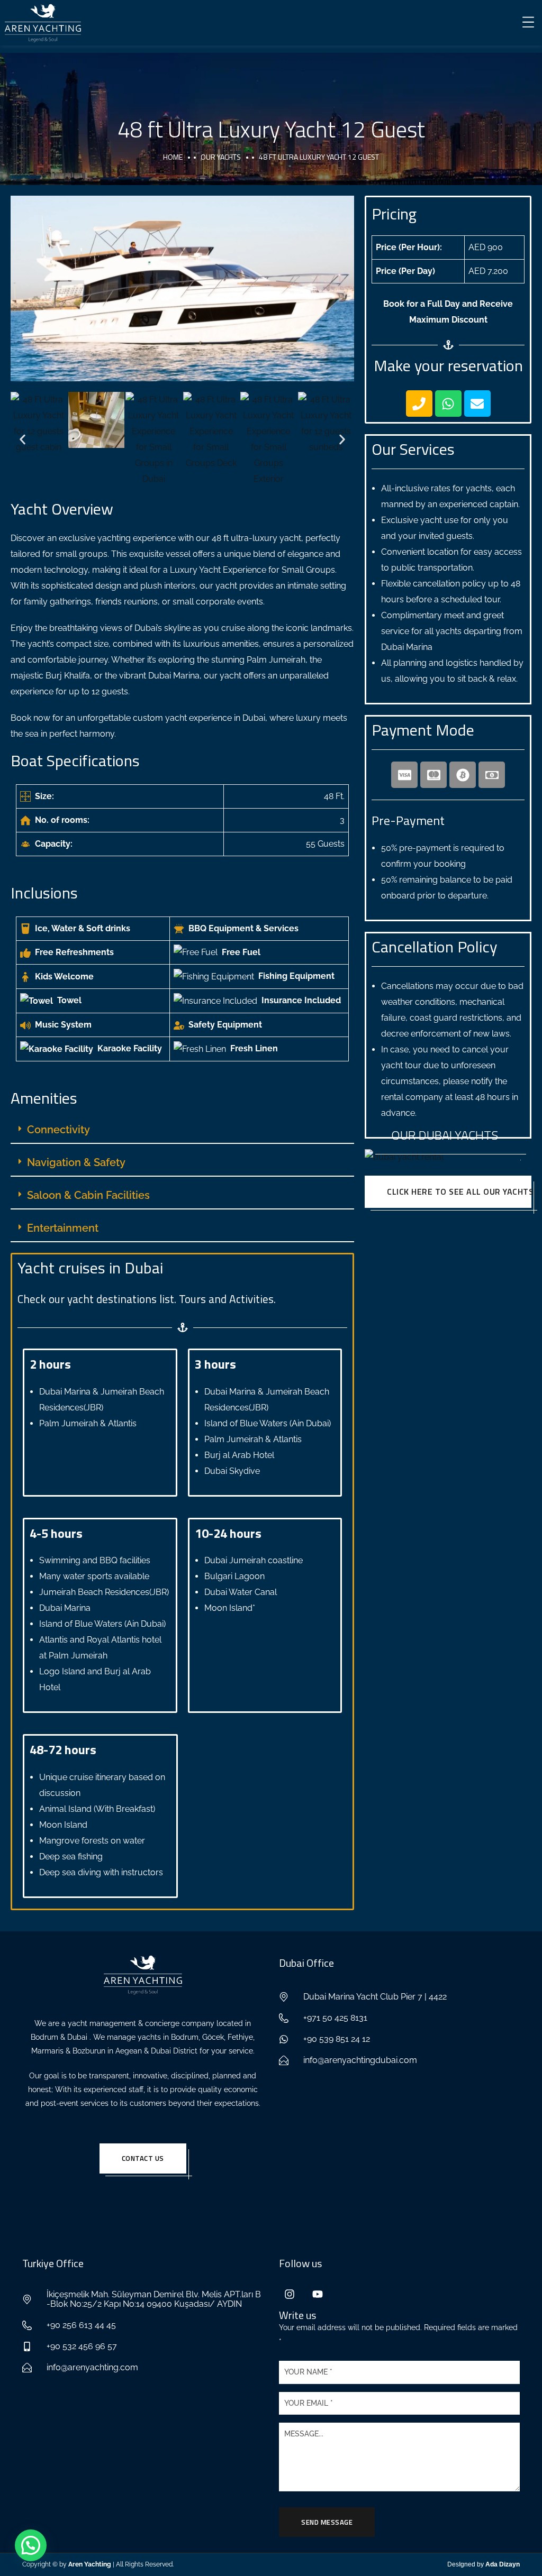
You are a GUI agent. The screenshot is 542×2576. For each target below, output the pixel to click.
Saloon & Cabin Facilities (88, 1195)
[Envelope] (477, 404)
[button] (22, 439)
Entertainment (63, 1228)
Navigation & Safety (76, 1162)
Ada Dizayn (502, 2564)
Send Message (327, 2522)
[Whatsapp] (448, 404)
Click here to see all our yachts (459, 1191)
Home (173, 157)
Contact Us (143, 2158)
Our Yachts (221, 157)
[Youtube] (318, 2294)
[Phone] (419, 404)
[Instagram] (290, 2294)
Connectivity (58, 1130)
